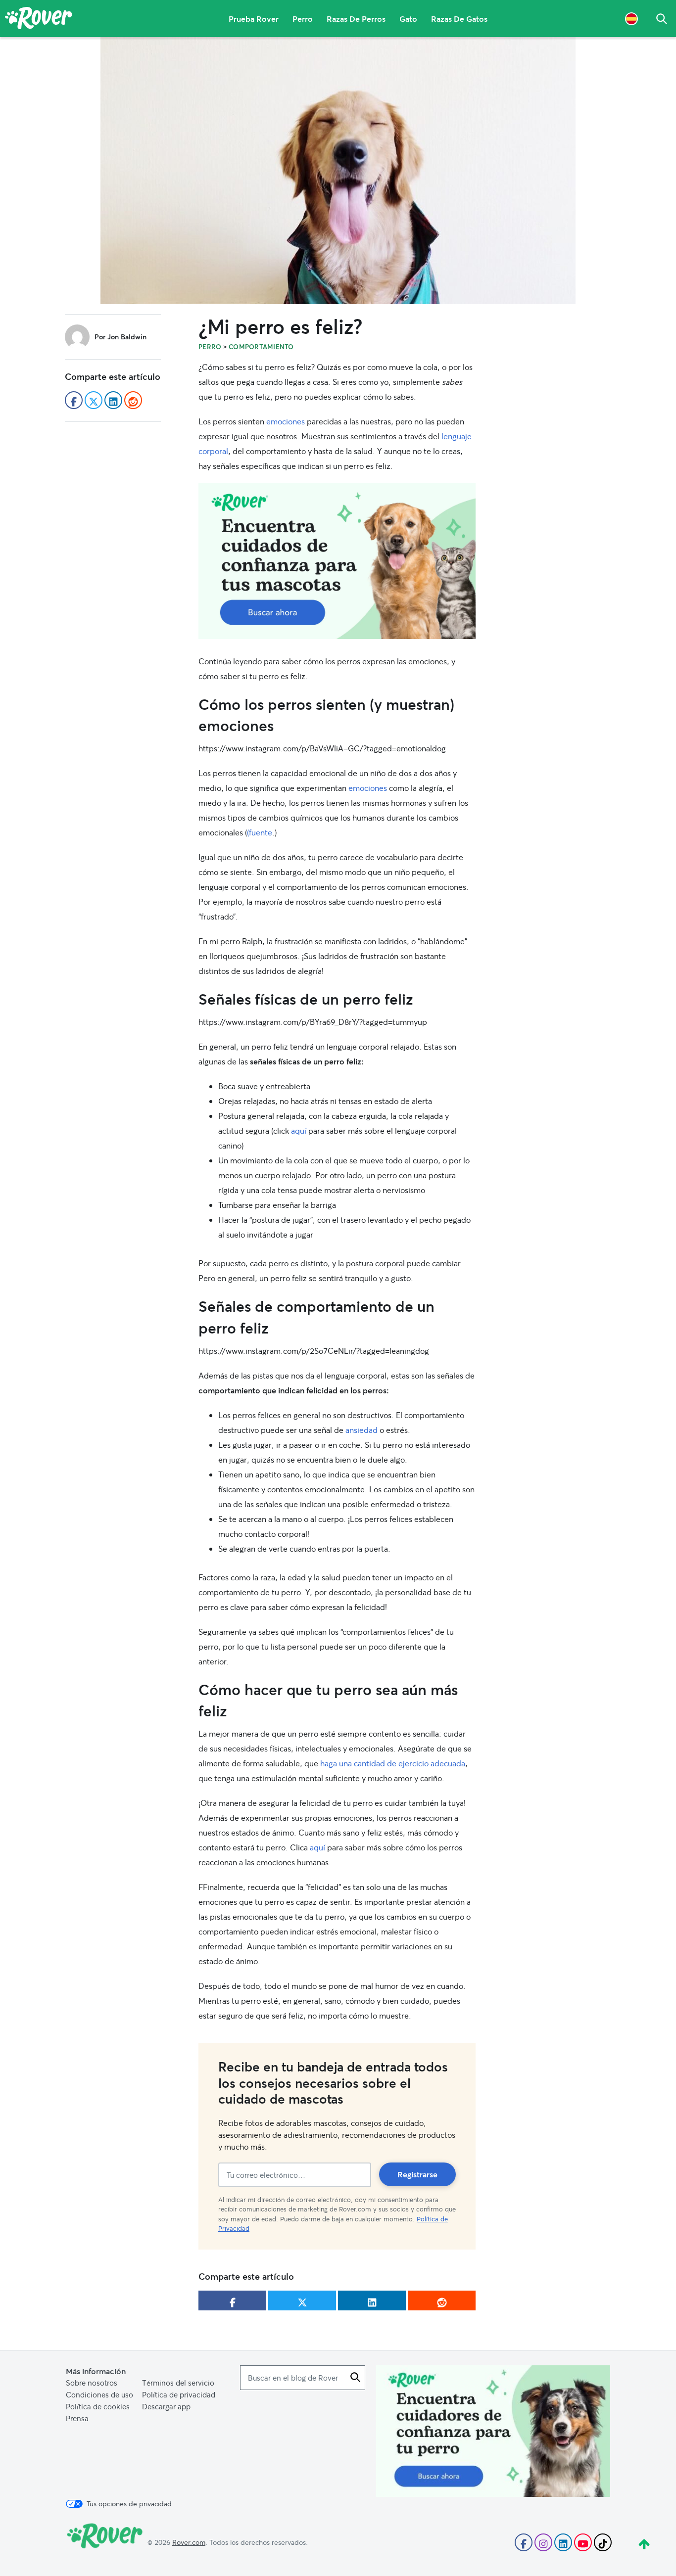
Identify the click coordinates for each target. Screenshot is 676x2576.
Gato (408, 19)
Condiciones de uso (99, 2394)
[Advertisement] (337, 561)
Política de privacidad (179, 2394)
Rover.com (189, 2542)
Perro (303, 19)
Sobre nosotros (92, 2383)
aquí (299, 1130)
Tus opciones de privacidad (129, 2504)
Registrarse (417, 2174)
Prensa (77, 2418)
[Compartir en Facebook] (232, 2300)
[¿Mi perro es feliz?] (338, 171)
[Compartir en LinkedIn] (372, 2300)
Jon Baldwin (127, 337)
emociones (286, 421)
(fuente (260, 832)
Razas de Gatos (459, 19)
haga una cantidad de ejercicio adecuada (393, 1763)
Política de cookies (98, 2406)
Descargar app (166, 2406)
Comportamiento (261, 347)
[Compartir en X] (302, 2300)
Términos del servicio (178, 2383)
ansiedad (362, 1430)
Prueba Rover (254, 19)
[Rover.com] (39, 20)
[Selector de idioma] (631, 19)
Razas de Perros (356, 19)
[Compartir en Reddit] (442, 2300)
